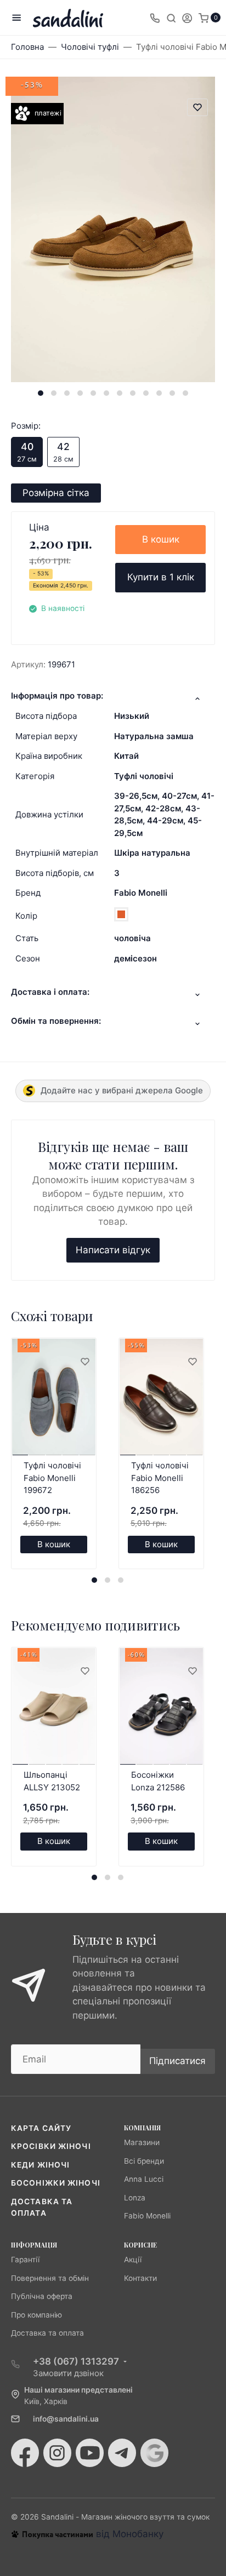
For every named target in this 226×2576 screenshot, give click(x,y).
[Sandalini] (68, 18)
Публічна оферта (42, 2296)
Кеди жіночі (40, 2165)
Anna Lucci (144, 2179)
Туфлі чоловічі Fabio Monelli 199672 (52, 1478)
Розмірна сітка (56, 493)
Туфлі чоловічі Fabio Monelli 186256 (160, 1478)
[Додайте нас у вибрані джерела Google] (154, 2453)
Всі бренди (144, 2161)
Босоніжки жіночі (56, 2183)
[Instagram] (57, 2453)
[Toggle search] (171, 18)
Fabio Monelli (141, 893)
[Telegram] (122, 2453)
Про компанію (36, 2315)
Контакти (140, 2278)
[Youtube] (90, 2453)
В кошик (161, 539)
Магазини (142, 2142)
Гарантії (25, 2260)
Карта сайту (41, 2128)
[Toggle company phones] (155, 18)
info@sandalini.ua (66, 2419)
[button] (41, 393)
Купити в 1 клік (161, 577)
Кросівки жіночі (51, 2146)
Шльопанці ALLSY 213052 (52, 1781)
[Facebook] (25, 2453)
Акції (133, 2260)
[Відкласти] (84, 1362)
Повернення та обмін (50, 2278)
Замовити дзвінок (68, 2373)
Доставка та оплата (47, 2333)
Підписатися (177, 2061)
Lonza (135, 2198)
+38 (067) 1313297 (76, 2361)
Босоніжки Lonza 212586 (158, 1781)
